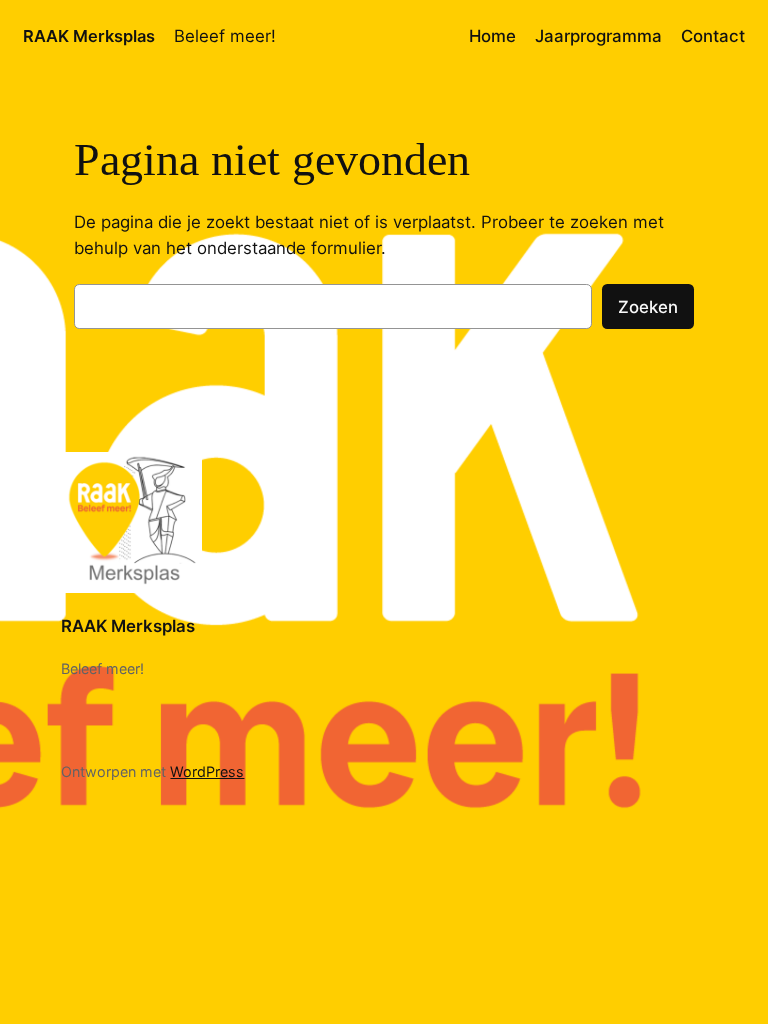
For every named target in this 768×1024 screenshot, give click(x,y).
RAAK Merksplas (89, 36)
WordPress (207, 771)
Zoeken (648, 307)
